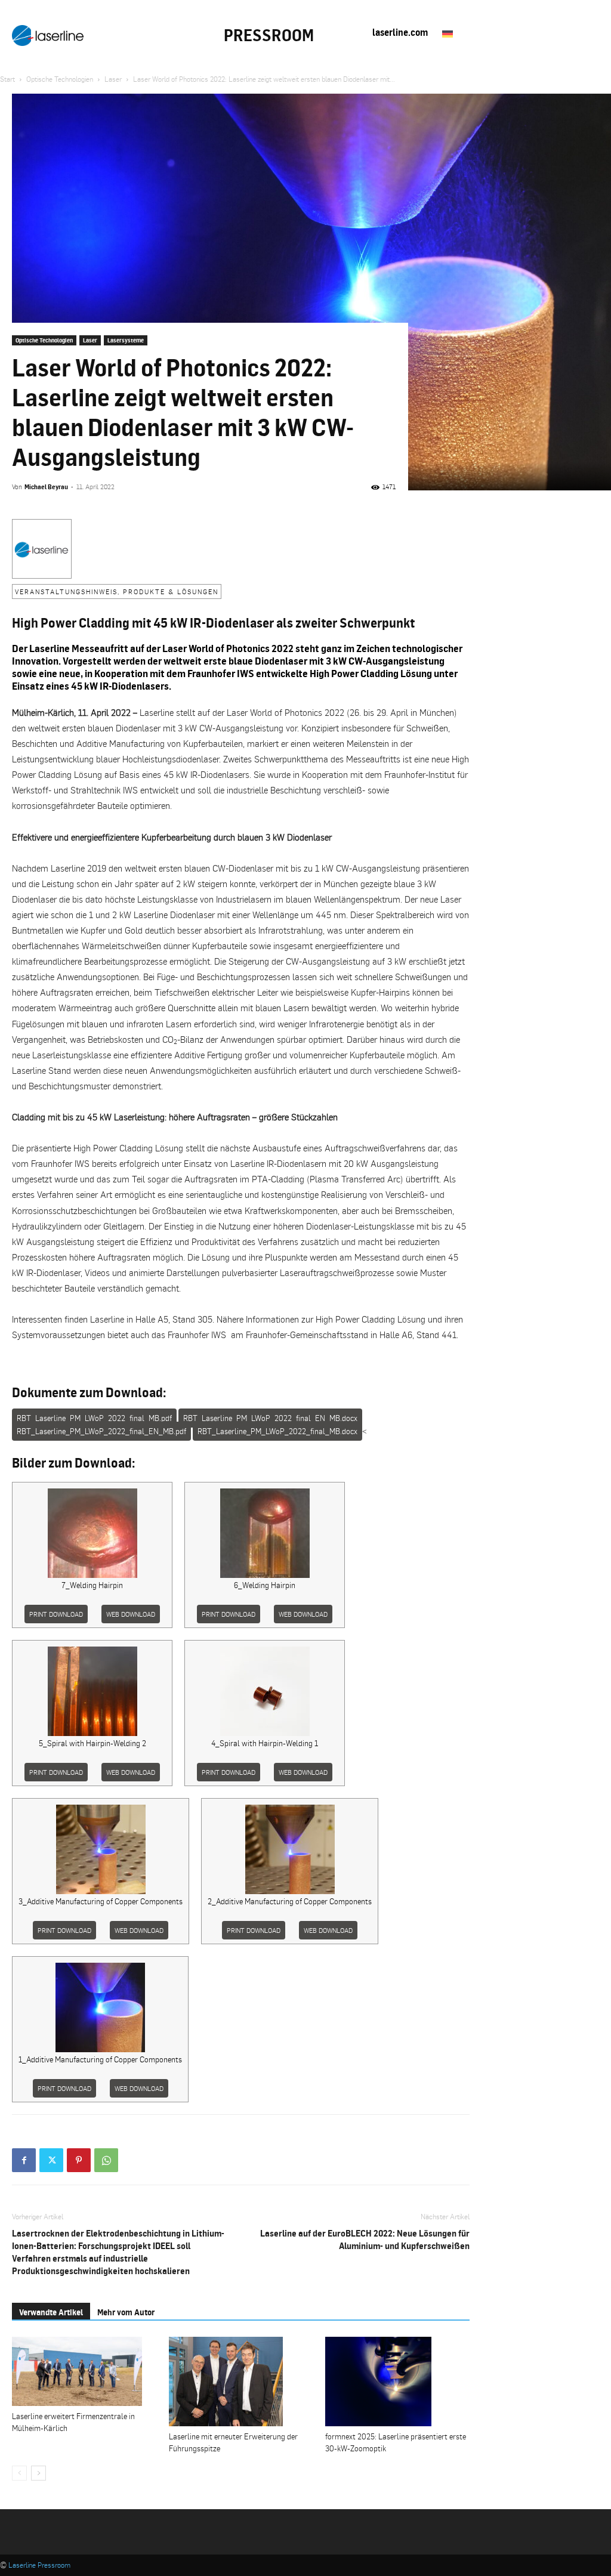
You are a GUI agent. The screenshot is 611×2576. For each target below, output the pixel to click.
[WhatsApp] (106, 2160)
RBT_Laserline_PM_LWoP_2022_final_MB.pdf (94, 1418)
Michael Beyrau (46, 487)
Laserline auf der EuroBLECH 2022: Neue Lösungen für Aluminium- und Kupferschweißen (365, 2240)
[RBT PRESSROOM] (48, 35)
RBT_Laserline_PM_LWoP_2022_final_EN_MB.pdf (101, 1431)
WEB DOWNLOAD (131, 1614)
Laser (113, 79)
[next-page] (38, 2473)
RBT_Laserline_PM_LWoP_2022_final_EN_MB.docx (270, 1418)
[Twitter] (51, 2160)
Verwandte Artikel (51, 2312)
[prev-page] (19, 2473)
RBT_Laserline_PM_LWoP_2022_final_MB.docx (277, 1431)
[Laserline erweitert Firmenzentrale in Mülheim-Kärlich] (84, 2371)
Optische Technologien (60, 79)
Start (7, 79)
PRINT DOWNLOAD (56, 1614)
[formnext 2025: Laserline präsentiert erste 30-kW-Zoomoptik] (397, 2382)
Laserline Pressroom (39, 2565)
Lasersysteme (126, 340)
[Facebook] (24, 2160)
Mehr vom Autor (126, 2312)
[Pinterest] (79, 2160)
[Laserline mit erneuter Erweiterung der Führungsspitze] (241, 2382)
